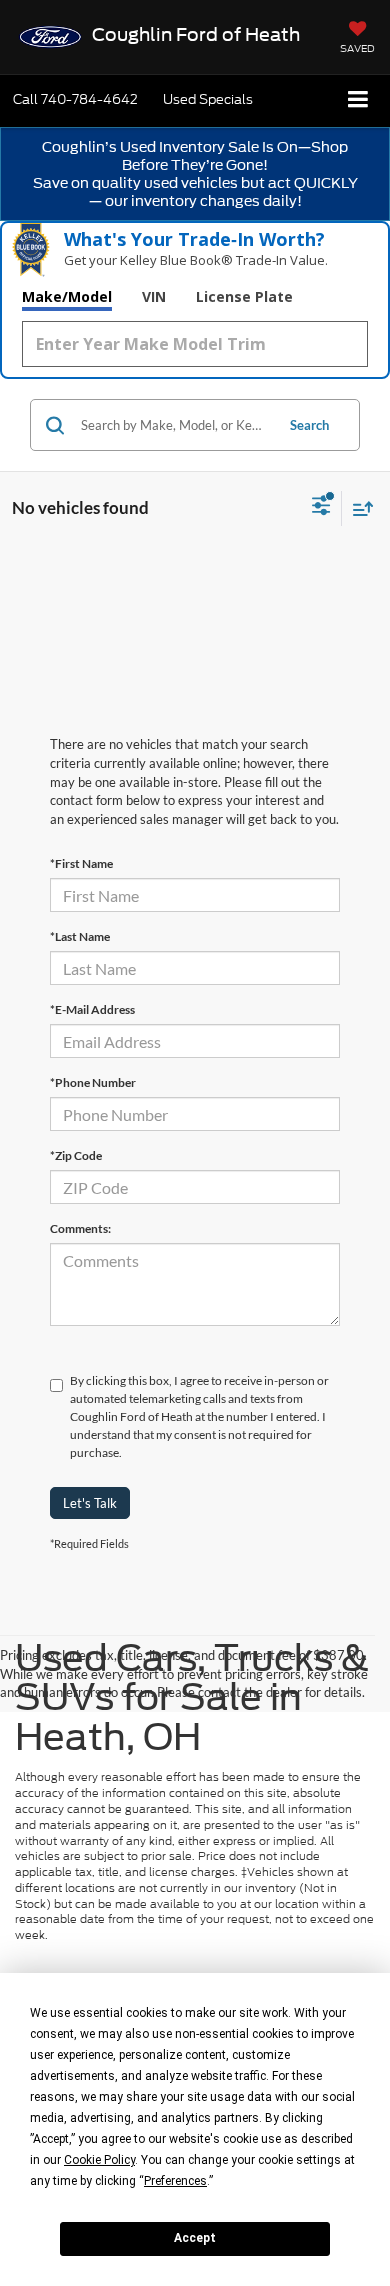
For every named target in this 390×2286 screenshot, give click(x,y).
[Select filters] (321, 508)
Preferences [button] (175, 2181)
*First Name (81, 863)
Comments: (80, 1228)
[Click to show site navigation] (358, 100)
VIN (154, 296)
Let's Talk (90, 1503)
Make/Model (67, 296)
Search (309, 425)
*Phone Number (93, 1082)
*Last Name (80, 936)
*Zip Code (76, 1155)
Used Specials (208, 99)
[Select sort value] (358, 508)
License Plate (244, 296)
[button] (75, 99)
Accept (195, 2238)
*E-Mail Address (92, 1009)
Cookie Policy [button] (99, 2160)
